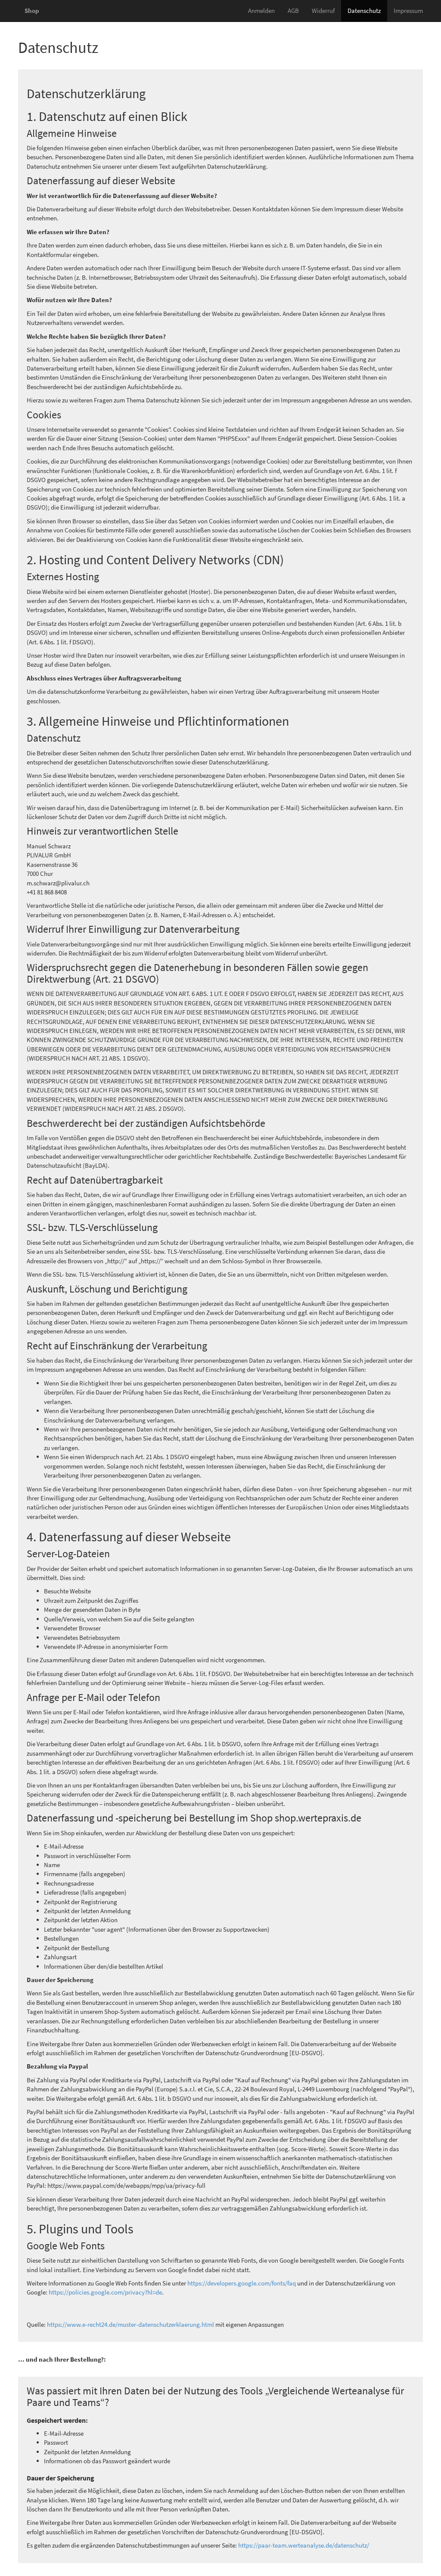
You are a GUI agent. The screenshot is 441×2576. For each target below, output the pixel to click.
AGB (293, 11)
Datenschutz (364, 11)
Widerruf (323, 11)
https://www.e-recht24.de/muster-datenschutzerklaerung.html (130, 2324)
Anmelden (261, 11)
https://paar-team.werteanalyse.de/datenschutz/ (304, 2545)
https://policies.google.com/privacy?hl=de (105, 2292)
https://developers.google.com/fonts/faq (242, 2283)
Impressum (408, 11)
